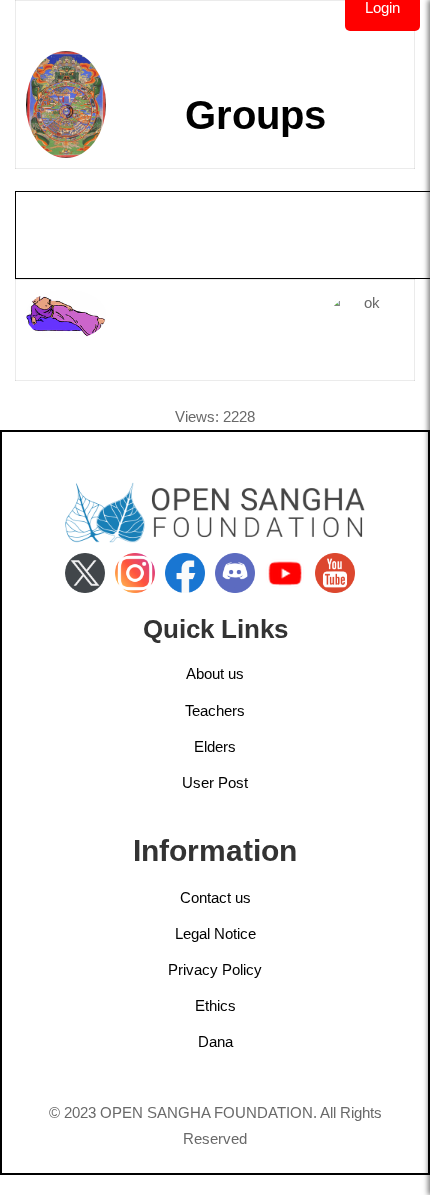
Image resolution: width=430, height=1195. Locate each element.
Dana (215, 1041)
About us (215, 673)
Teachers (215, 710)
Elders (215, 746)
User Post (215, 782)
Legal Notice (215, 933)
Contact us (215, 897)
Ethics (215, 1005)
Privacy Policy (215, 969)
